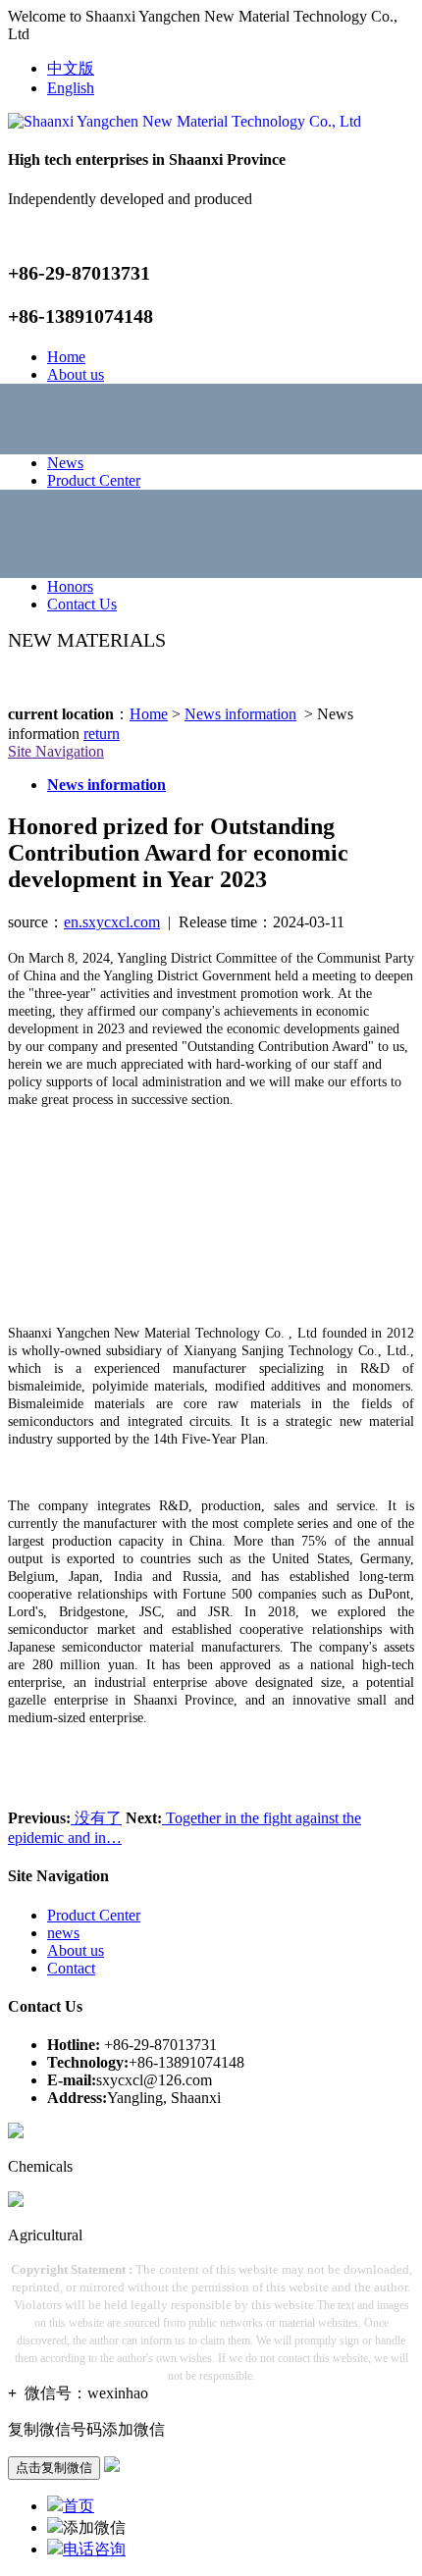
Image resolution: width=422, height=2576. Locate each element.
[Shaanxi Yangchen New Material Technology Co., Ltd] (185, 121)
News (65, 463)
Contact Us (82, 604)
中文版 (71, 68)
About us (76, 374)
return (102, 734)
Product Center (94, 480)
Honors (70, 586)
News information (240, 714)
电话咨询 (94, 2549)
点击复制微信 (54, 2468)
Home (66, 357)
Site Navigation (56, 751)
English (71, 88)
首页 (79, 2506)
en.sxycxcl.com (112, 922)
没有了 (96, 1818)
